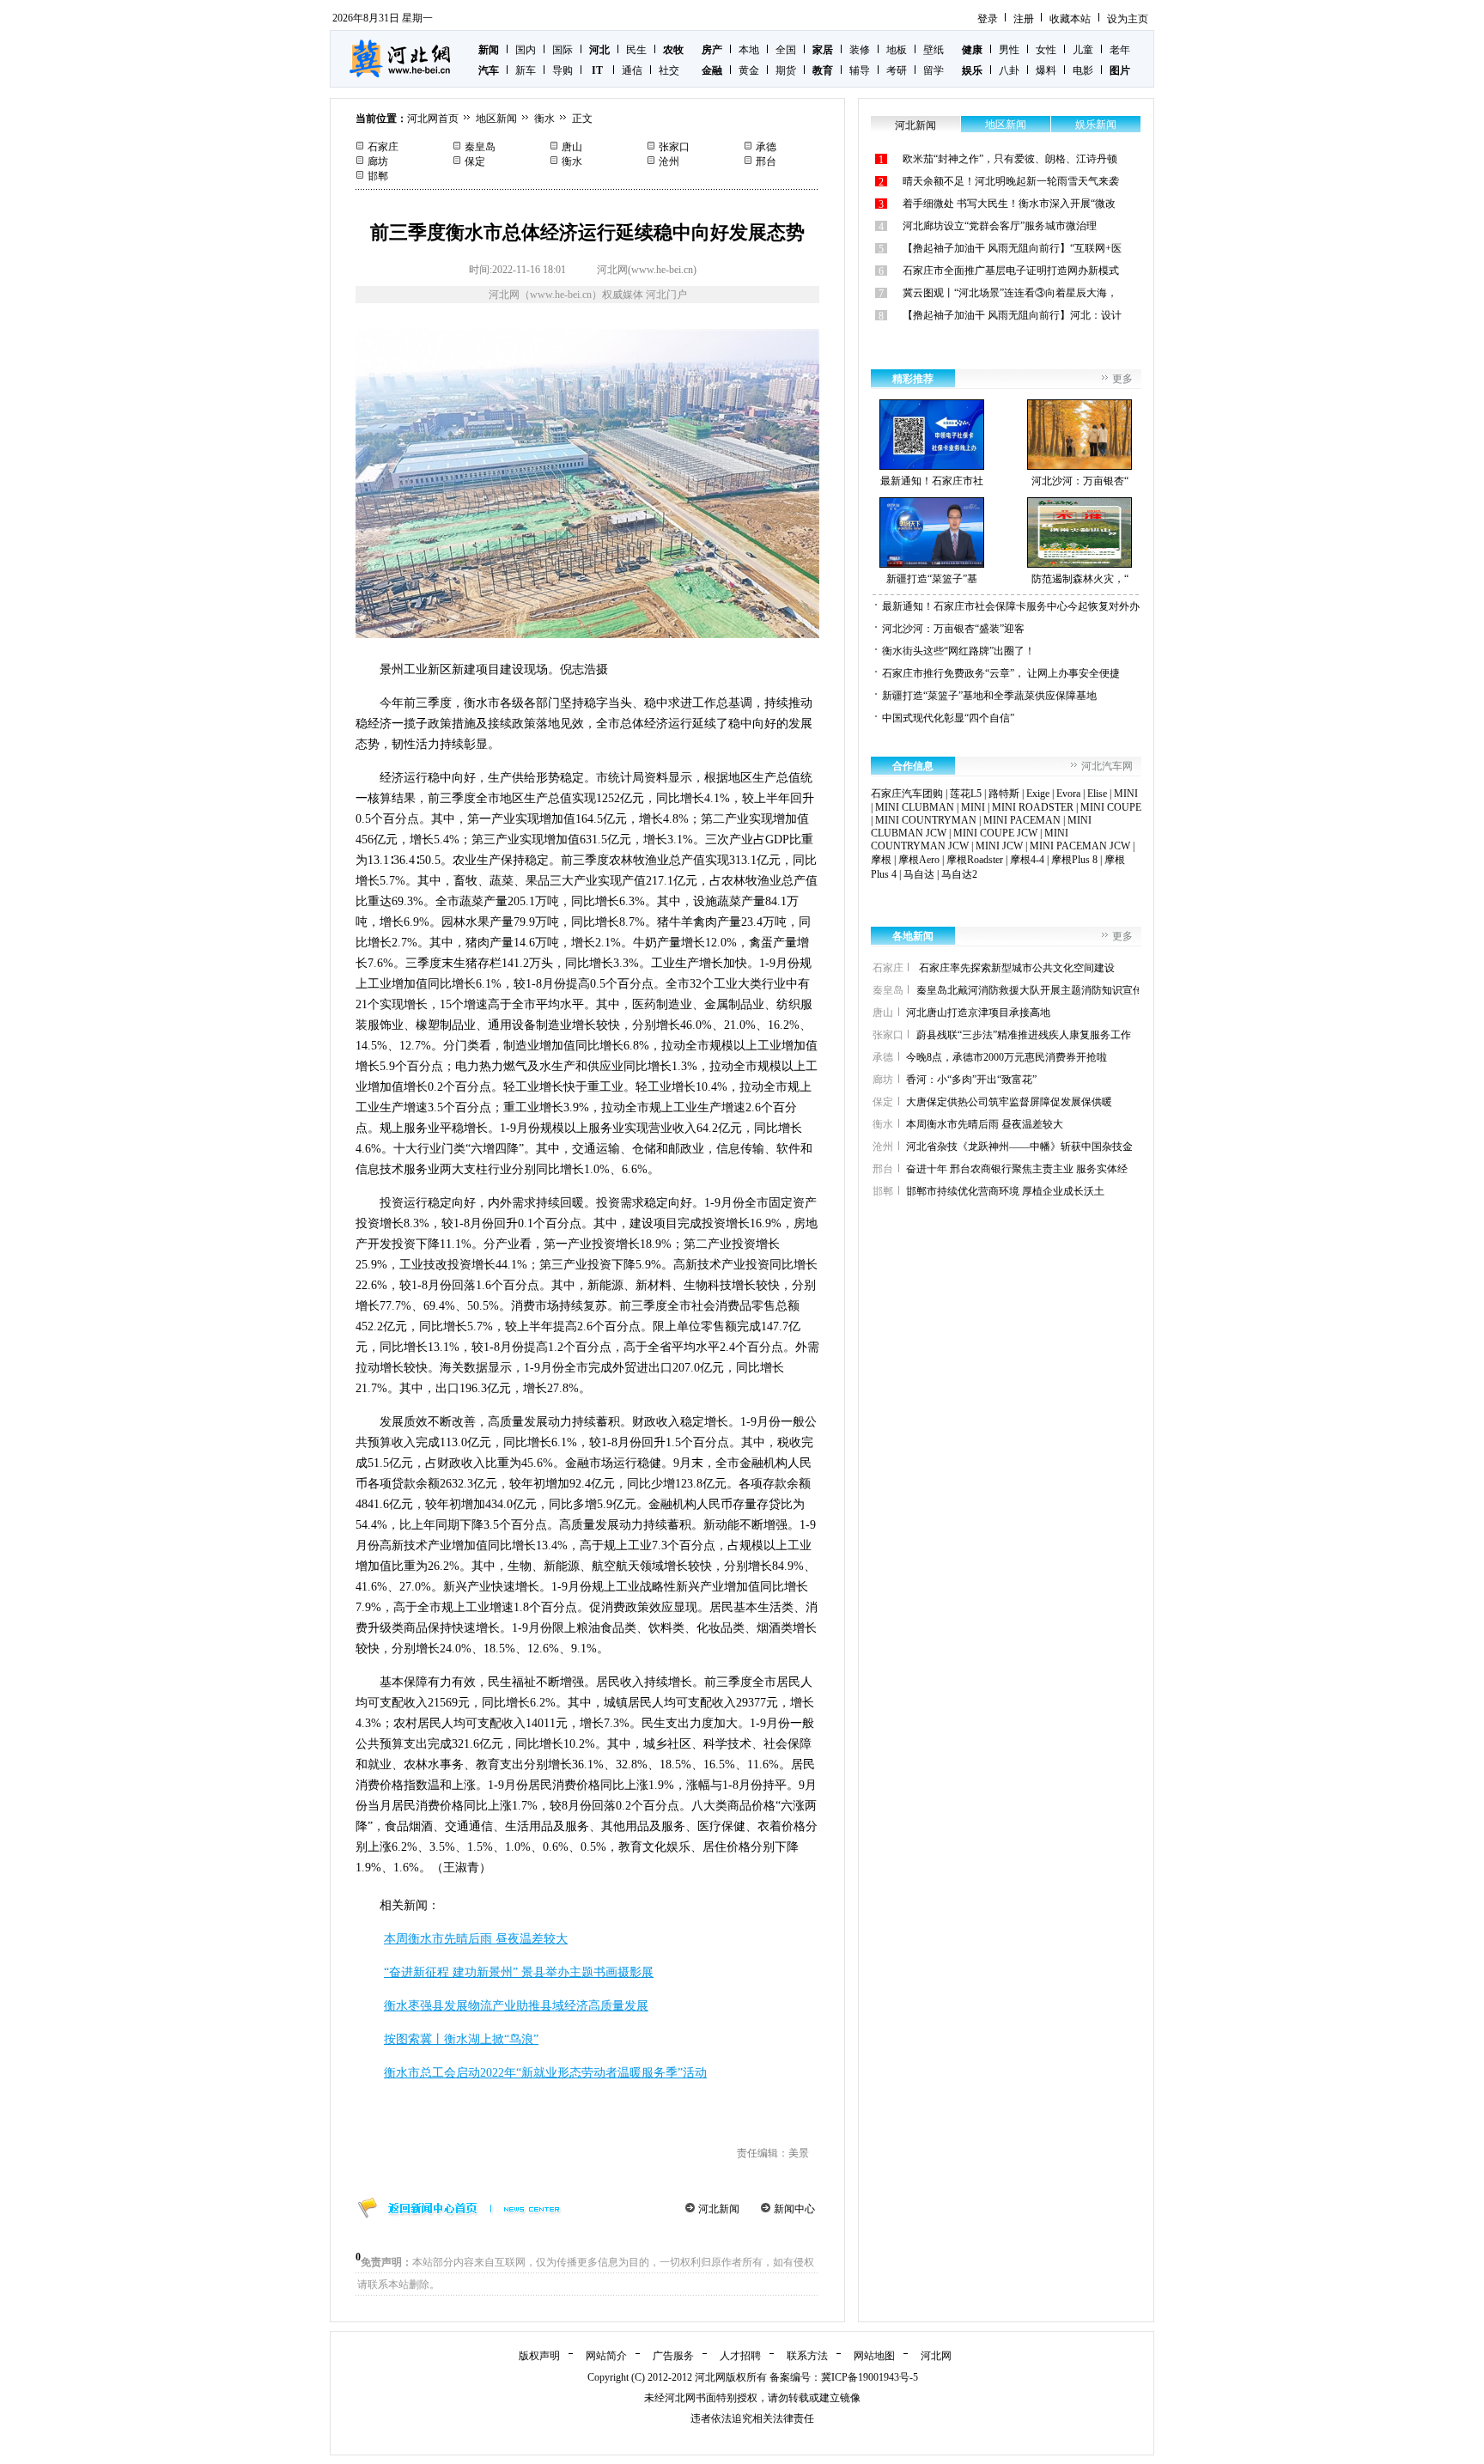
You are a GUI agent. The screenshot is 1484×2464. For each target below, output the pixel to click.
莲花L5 (966, 794)
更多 (1122, 379)
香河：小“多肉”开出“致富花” (971, 1080)
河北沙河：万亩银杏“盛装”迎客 (953, 629)
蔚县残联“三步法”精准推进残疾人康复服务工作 (1024, 1035)
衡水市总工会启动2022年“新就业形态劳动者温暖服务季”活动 (545, 2073)
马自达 (919, 874)
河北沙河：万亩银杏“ (1080, 481)
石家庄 (383, 147)
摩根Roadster (975, 860)
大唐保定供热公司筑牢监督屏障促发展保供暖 (1009, 1102)
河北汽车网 (1107, 766)
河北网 (936, 2356)
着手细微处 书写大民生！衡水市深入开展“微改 (1009, 204)
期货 (786, 70)
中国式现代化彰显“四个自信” (948, 718)
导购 (563, 70)
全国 (786, 50)
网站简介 (606, 2356)
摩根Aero (919, 860)
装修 (860, 50)
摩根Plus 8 (1074, 860)
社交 (669, 70)
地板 (897, 50)
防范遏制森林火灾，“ (1080, 579)
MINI (1126, 794)
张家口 (674, 147)
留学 (934, 70)
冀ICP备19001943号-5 (870, 2377)
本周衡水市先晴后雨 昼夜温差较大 (476, 1939)
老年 (1120, 50)
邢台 (766, 161)
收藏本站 (1070, 19)
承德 (766, 147)
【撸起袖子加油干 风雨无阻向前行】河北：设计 (1012, 315)
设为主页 (1128, 19)
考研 (897, 70)
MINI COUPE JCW (995, 833)
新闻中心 (794, 2209)
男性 (1009, 50)
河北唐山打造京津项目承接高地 (978, 1013)
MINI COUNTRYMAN (926, 820)
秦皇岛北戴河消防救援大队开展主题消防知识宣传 (1030, 990)
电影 (1083, 70)
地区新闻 (496, 119)
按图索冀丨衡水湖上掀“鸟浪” (461, 2039)
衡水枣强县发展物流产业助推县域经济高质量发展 (516, 2006)
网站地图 (874, 2356)
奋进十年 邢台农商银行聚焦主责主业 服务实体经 (1017, 1169)
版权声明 (539, 2356)
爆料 (1046, 70)
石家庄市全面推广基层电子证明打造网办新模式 (1011, 271)
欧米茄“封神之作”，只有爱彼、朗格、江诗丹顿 (1010, 159)
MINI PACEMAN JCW (1080, 846)
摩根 (881, 860)
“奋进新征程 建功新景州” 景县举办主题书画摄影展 (519, 1972)
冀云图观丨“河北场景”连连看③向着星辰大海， (1010, 293)
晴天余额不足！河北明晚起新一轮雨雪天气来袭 (1011, 181)
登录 (988, 19)
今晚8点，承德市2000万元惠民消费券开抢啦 (1007, 1057)
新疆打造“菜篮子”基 (932, 579)
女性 (1046, 50)
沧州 (669, 161)
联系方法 (807, 2356)
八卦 (1009, 70)
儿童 (1083, 50)
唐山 (572, 147)
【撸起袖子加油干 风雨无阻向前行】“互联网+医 (1012, 248)
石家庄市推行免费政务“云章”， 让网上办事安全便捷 (1001, 673)
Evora (1068, 794)
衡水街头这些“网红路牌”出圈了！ (958, 651)
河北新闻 (719, 2209)
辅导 (860, 70)
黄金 (749, 70)
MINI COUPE (1111, 807)
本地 (749, 50)
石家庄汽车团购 (907, 794)
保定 (475, 161)
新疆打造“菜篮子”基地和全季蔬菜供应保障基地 (989, 696)
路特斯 (1004, 794)
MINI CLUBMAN (915, 807)
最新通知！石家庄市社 (932, 481)
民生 (636, 50)
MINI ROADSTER (1033, 807)
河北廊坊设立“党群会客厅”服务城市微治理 (1000, 226)
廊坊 (378, 161)
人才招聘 (740, 2356)
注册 (1024, 19)
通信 (632, 70)
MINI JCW (999, 846)
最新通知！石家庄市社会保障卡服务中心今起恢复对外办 (1011, 606)
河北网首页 (433, 119)
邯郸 (378, 176)
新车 (526, 70)
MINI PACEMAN (1022, 820)
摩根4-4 (1027, 860)
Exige (1038, 794)
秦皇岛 (480, 147)
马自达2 (959, 874)
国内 (526, 50)
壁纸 (934, 50)
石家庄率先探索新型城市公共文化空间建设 (1016, 968)
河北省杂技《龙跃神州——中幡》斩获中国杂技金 (1019, 1147)
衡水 (544, 119)
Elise (1097, 794)
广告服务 (673, 2356)
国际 (563, 50)
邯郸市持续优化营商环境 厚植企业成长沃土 (1005, 1191)
